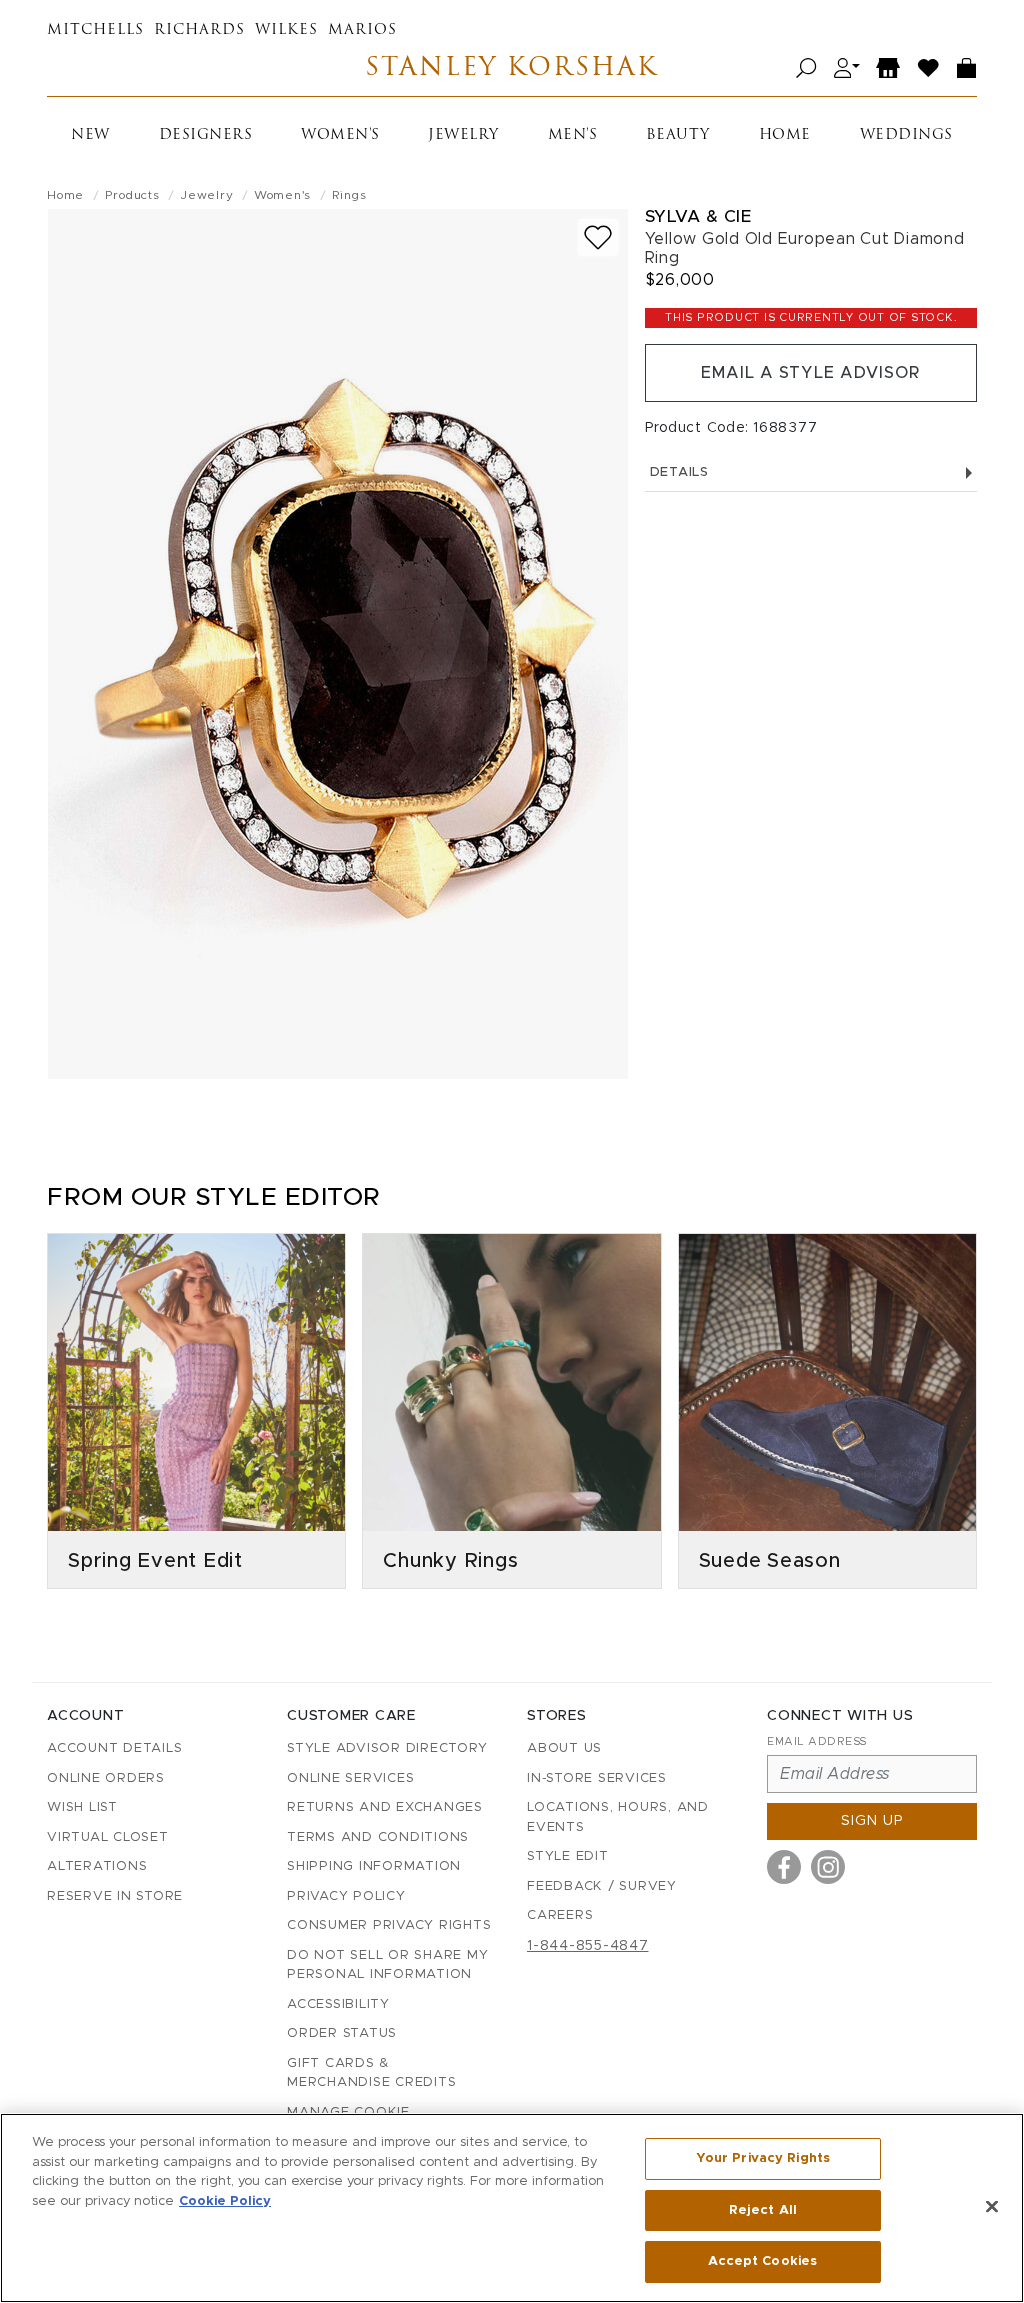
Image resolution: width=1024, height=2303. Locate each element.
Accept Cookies (762, 2261)
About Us (564, 1748)
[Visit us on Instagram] (828, 1867)
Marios (362, 30)
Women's (340, 135)
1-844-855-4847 (588, 1946)
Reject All (763, 2210)
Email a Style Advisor (810, 373)
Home (785, 135)
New (90, 135)
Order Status (342, 2033)
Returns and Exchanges (385, 1807)
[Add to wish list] (598, 237)
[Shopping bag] (967, 68)
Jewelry (463, 135)
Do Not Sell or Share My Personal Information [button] (387, 1965)
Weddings (906, 135)
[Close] (992, 2207)
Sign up (872, 1821)
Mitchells (95, 30)
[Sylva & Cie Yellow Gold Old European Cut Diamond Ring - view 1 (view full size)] (338, 644)
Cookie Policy (225, 2201)
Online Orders (106, 1778)
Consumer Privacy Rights (389, 1925)
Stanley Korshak (511, 68)
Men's (573, 135)
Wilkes (286, 30)
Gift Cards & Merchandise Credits (371, 2073)
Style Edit (568, 1856)
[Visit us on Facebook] (784, 1867)
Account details (114, 1748)
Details (679, 472)
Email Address (817, 1741)
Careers (560, 1915)
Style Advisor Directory (387, 1748)
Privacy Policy (346, 1896)
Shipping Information (374, 1866)
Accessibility (338, 2004)
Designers (206, 135)
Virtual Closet (108, 1837)
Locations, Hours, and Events (618, 1817)
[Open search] (806, 68)
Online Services (350, 1778)
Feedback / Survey (602, 1886)
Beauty (678, 135)
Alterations (97, 1866)
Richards (199, 30)
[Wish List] (929, 68)
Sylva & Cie (698, 216)
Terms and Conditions (378, 1837)
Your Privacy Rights (763, 2158)
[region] (512, 2208)
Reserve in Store (115, 1896)
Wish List (82, 1807)
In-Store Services (597, 1778)
